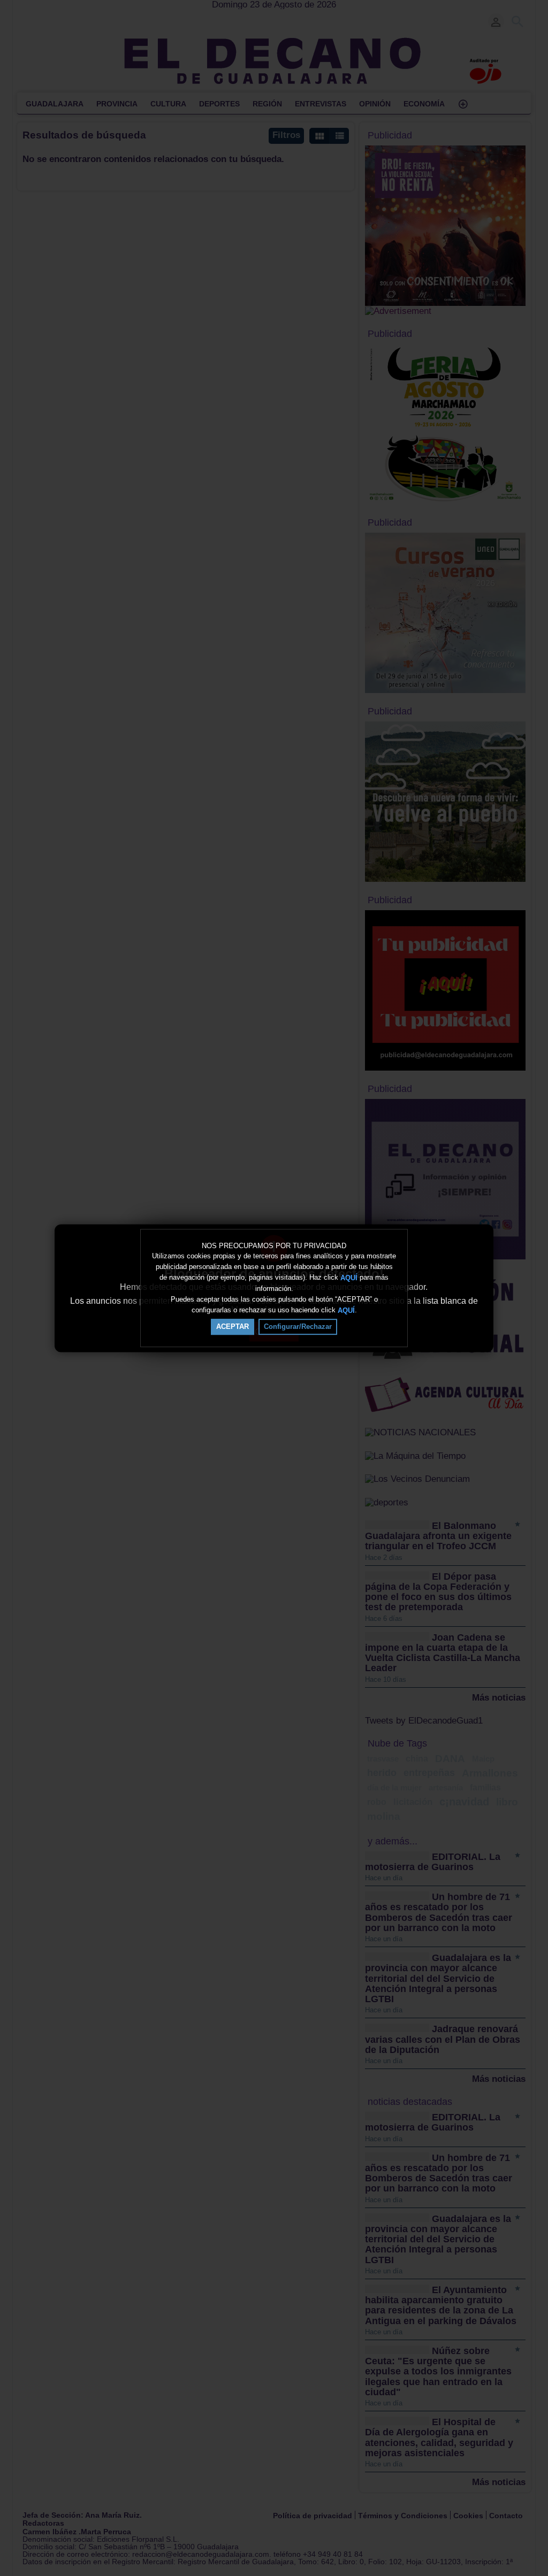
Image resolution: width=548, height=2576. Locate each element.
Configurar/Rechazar (298, 1327)
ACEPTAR (233, 1327)
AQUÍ (349, 1278)
